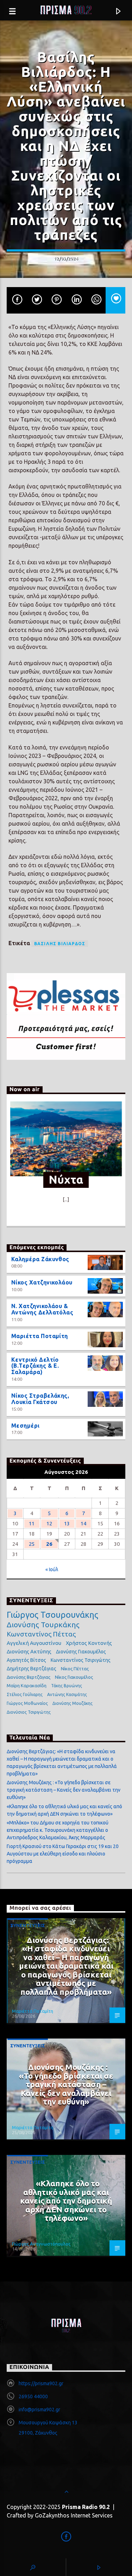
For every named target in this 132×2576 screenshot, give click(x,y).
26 (49, 1544)
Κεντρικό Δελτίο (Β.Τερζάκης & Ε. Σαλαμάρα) (35, 1366)
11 (32, 1523)
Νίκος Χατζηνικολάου (42, 1282)
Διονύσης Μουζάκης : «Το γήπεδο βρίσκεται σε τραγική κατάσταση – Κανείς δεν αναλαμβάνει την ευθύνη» (64, 1790)
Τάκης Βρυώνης (67, 1686)
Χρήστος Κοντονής (89, 1643)
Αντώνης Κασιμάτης (67, 1694)
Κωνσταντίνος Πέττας (41, 1634)
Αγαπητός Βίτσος (26, 1660)
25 (32, 1544)
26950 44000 (33, 2396)
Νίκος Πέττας (75, 1669)
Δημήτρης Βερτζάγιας (32, 1669)
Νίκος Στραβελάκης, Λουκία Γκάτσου (40, 1399)
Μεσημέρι (26, 1426)
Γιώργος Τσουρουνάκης (52, 1615)
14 (83, 1523)
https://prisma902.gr (41, 2383)
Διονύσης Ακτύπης (29, 1651)
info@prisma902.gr (39, 2410)
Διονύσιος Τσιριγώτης (29, 1712)
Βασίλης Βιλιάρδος (60, 944)
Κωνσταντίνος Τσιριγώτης (81, 1660)
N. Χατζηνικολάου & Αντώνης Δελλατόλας (42, 1309)
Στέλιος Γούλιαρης (25, 1694)
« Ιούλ (52, 1569)
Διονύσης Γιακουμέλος (81, 1652)
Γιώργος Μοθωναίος (27, 1703)
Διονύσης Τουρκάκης (43, 1624)
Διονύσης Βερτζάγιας (29, 1677)
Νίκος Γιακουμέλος (74, 1677)
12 (49, 1523)
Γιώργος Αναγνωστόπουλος (41, 2244)
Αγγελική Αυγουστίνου (34, 1643)
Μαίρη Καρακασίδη (27, 1685)
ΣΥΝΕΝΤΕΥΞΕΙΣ (28, 1925)
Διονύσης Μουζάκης (73, 1703)
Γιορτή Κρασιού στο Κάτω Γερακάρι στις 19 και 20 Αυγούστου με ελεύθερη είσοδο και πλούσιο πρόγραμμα (63, 1854)
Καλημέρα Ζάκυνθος (40, 1259)
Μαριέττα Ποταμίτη (40, 1336)
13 (67, 1523)
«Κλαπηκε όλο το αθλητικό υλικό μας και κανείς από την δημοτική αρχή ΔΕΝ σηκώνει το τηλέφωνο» (66, 2201)
